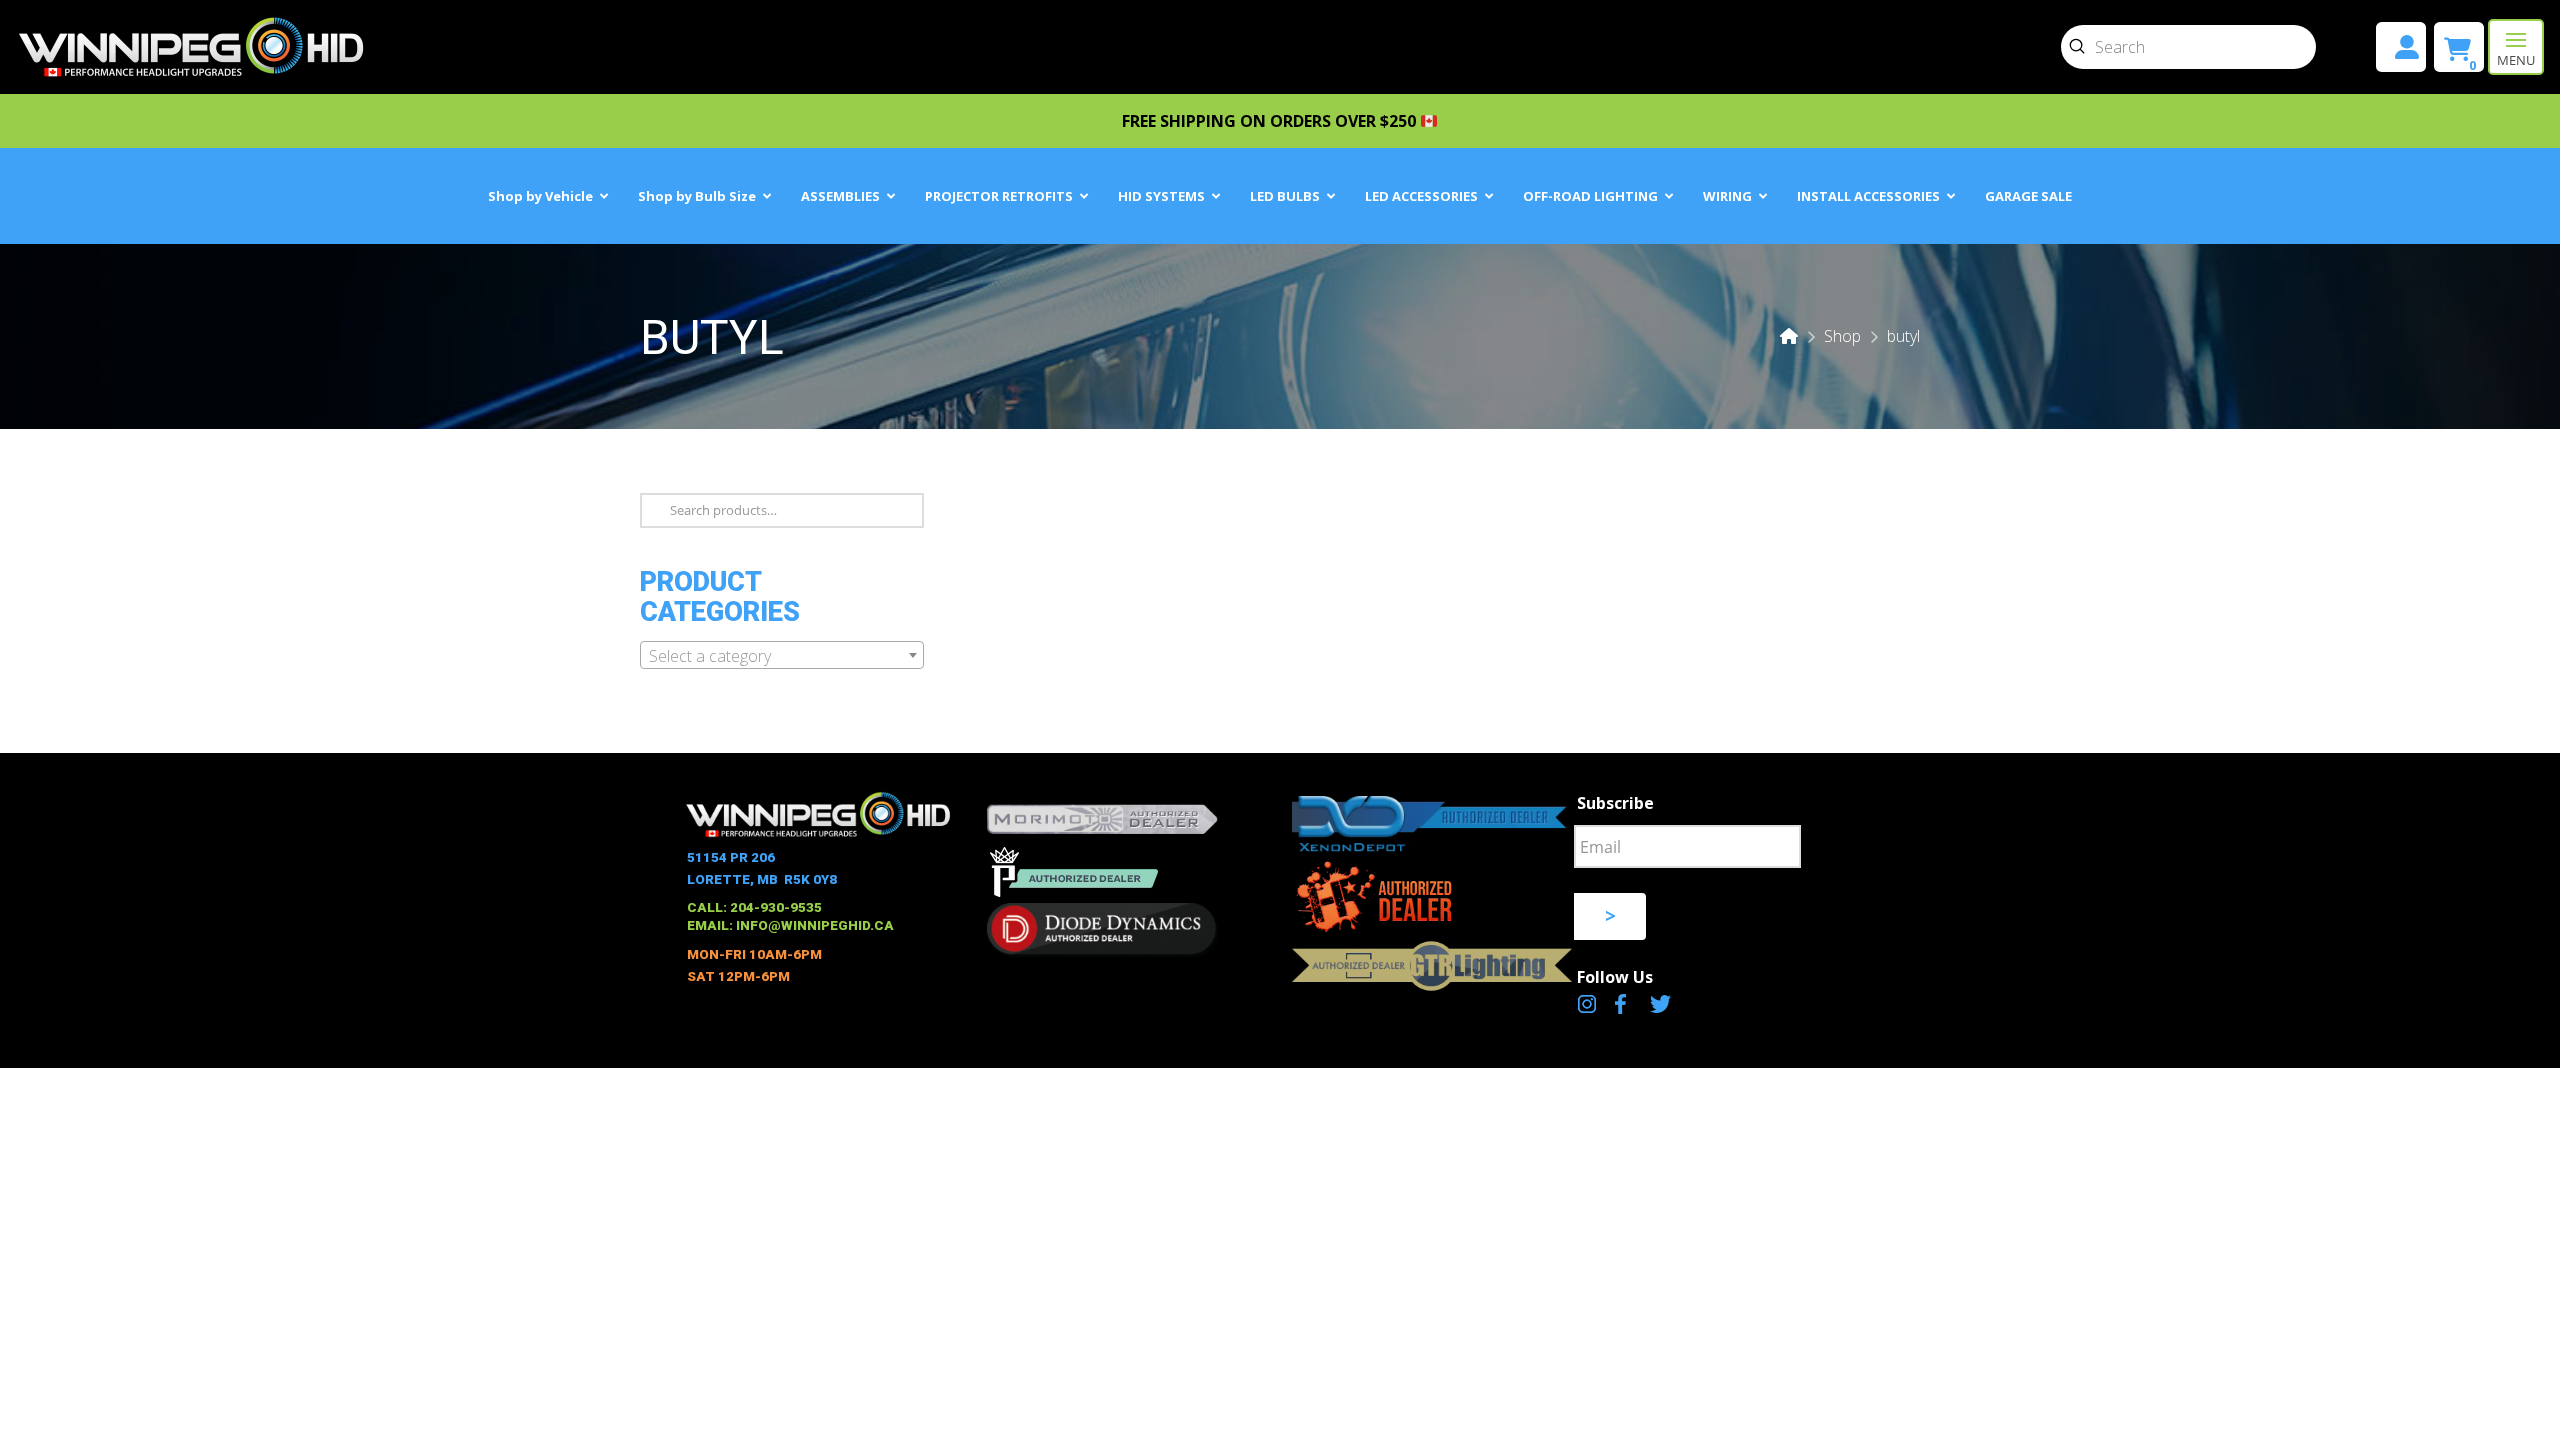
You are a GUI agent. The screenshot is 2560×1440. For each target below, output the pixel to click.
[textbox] (782, 656)
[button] (2516, 47)
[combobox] (782, 655)
